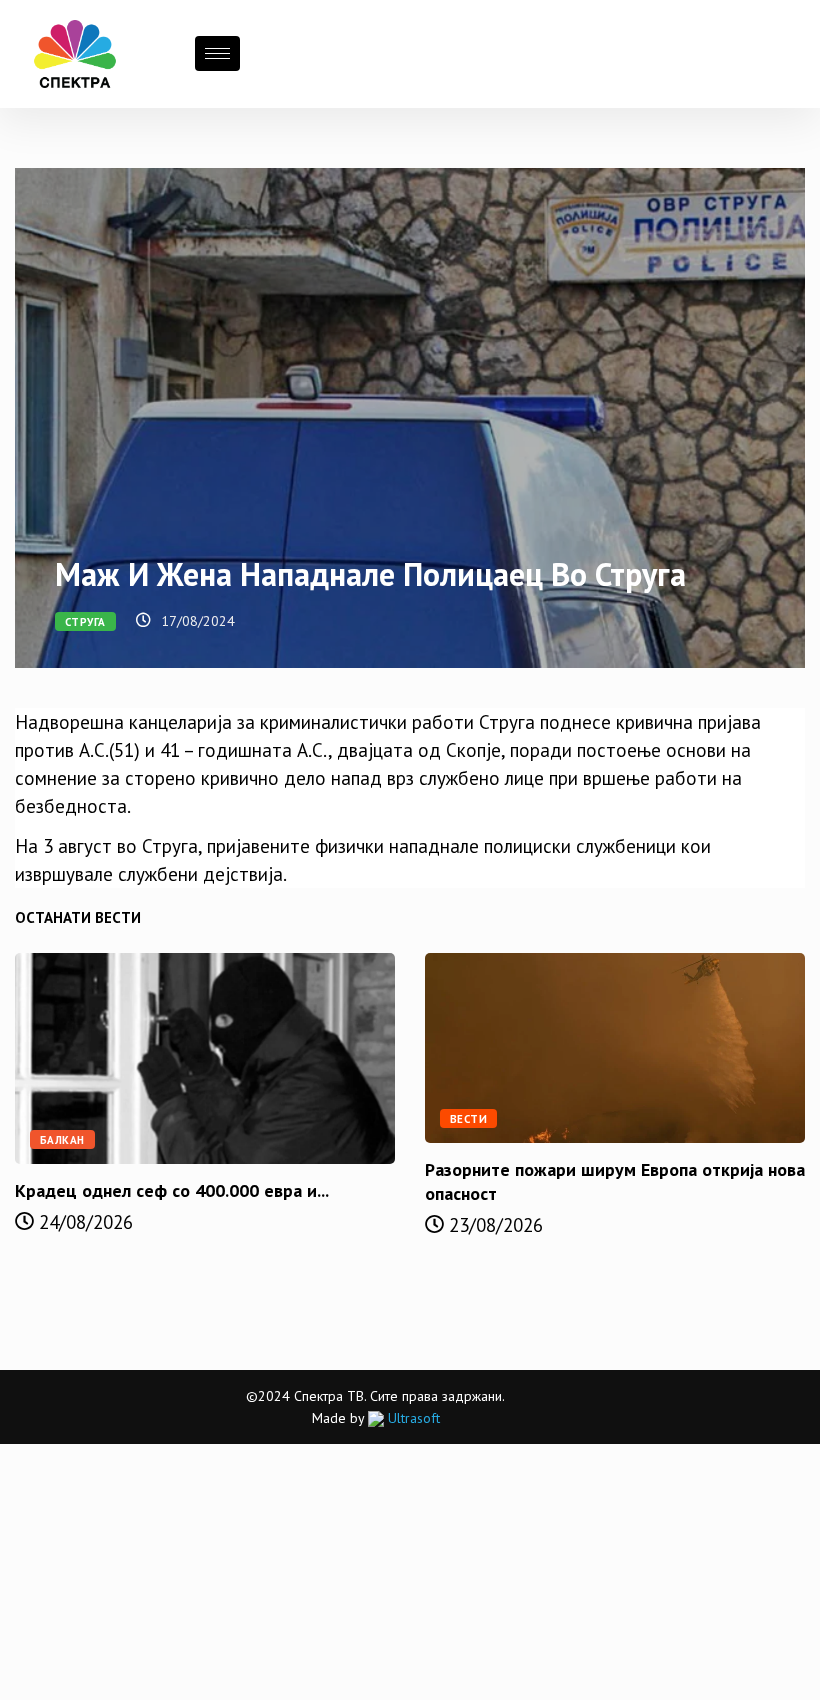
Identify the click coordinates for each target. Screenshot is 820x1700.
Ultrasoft (412, 1418)
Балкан (62, 1140)
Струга (85, 622)
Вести (468, 1119)
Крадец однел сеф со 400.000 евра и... (172, 1190)
